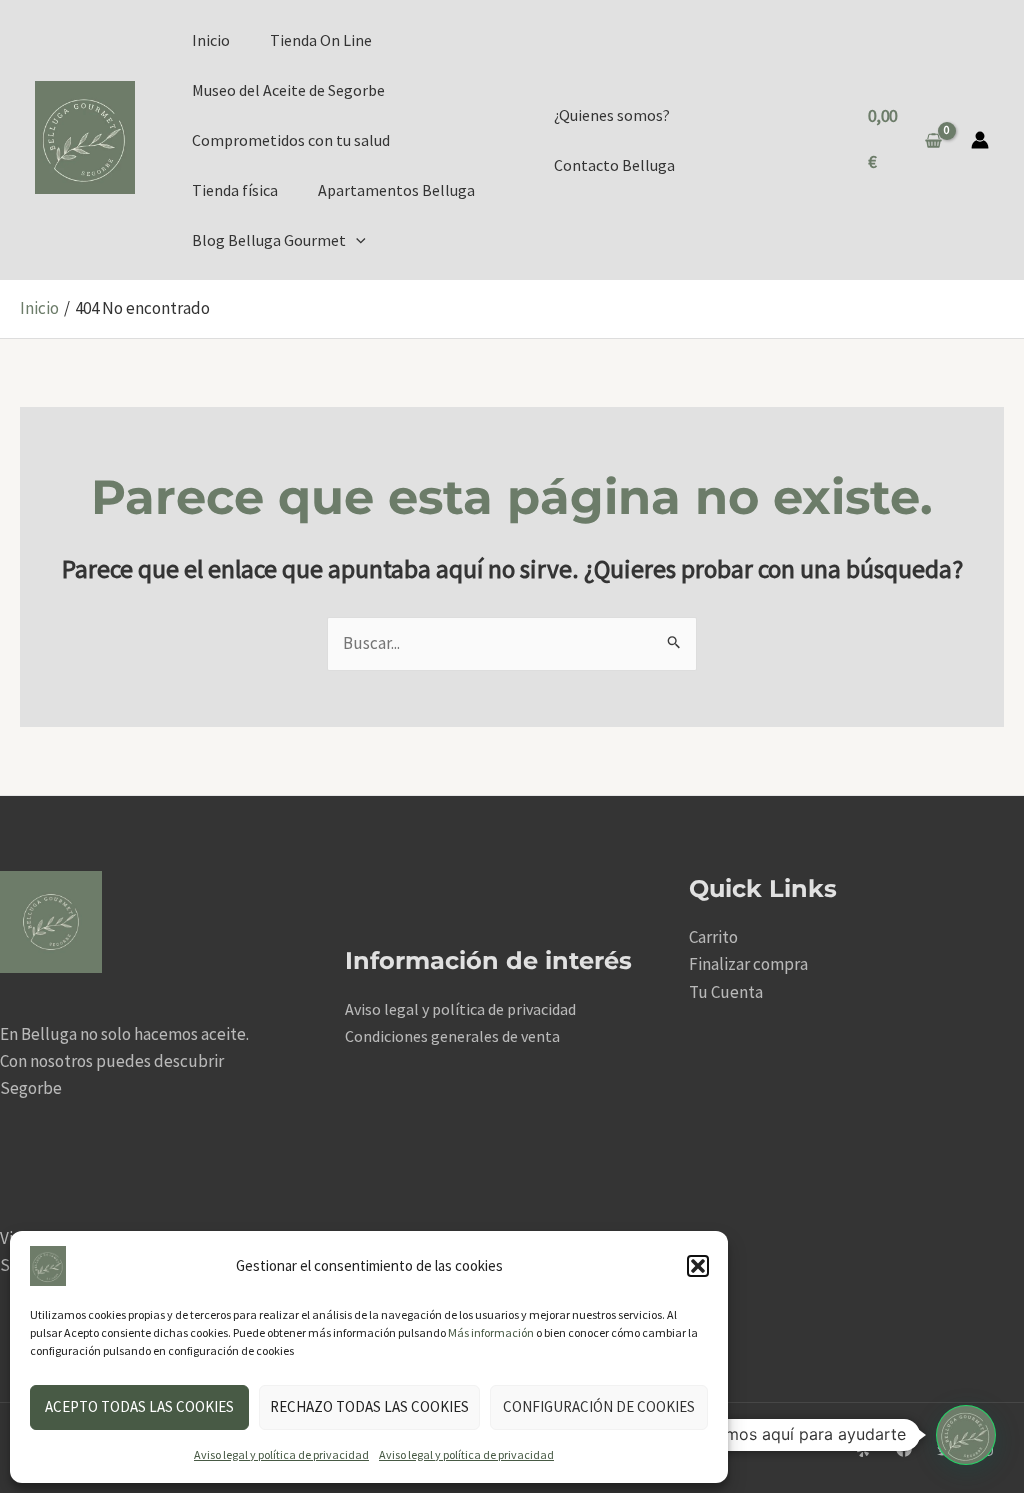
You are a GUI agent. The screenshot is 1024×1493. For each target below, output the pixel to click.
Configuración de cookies (599, 1406)
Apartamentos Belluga (396, 190)
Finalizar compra (748, 964)
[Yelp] (863, 1449)
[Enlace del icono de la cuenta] (980, 140)
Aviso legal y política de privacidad (281, 1454)
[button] (698, 1266)
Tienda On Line (321, 40)
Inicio (211, 40)
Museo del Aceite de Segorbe (288, 90)
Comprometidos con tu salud (291, 140)
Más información (491, 1332)
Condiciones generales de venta (452, 1036)
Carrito (713, 937)
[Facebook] (904, 1449)
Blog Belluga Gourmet (269, 240)
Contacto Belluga (614, 165)
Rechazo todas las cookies (369, 1406)
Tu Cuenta (726, 992)
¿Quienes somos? (612, 115)
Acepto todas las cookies (139, 1406)
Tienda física (235, 190)
